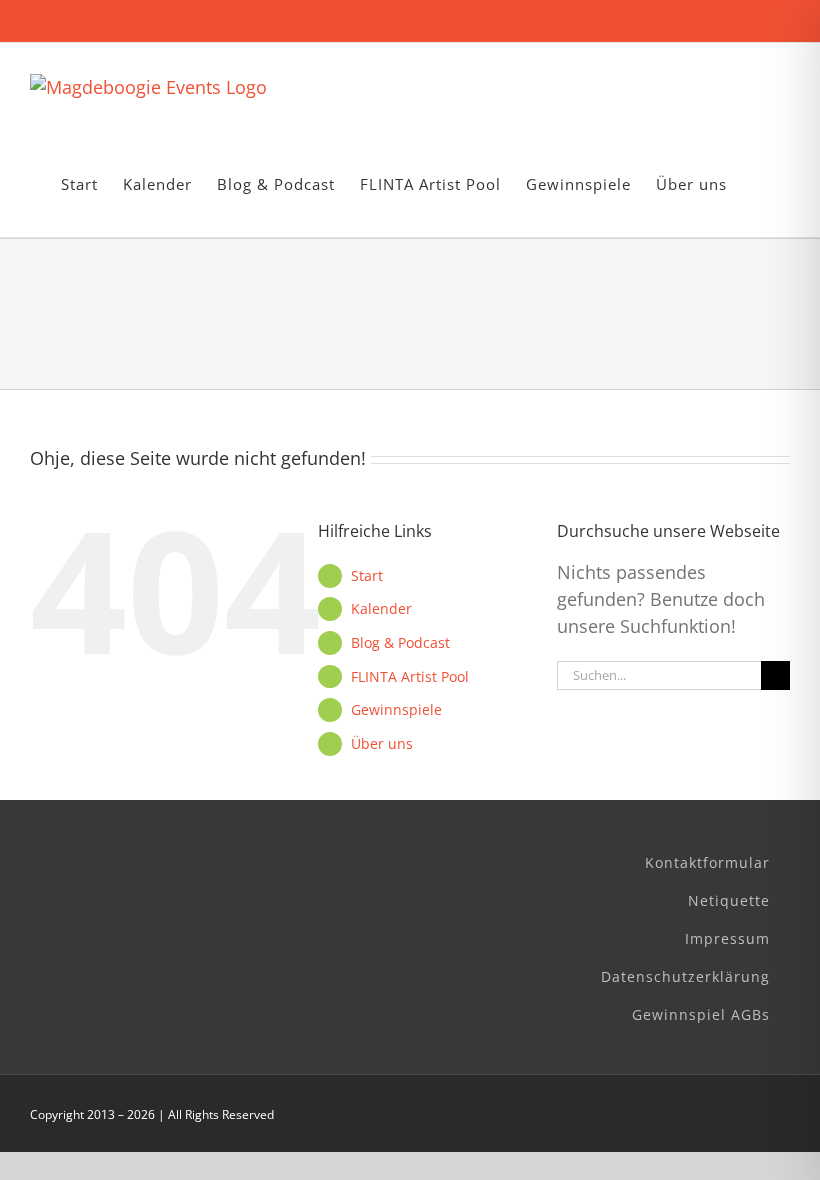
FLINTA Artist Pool (410, 676)
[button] (758, 184)
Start (367, 575)
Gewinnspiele (396, 709)
